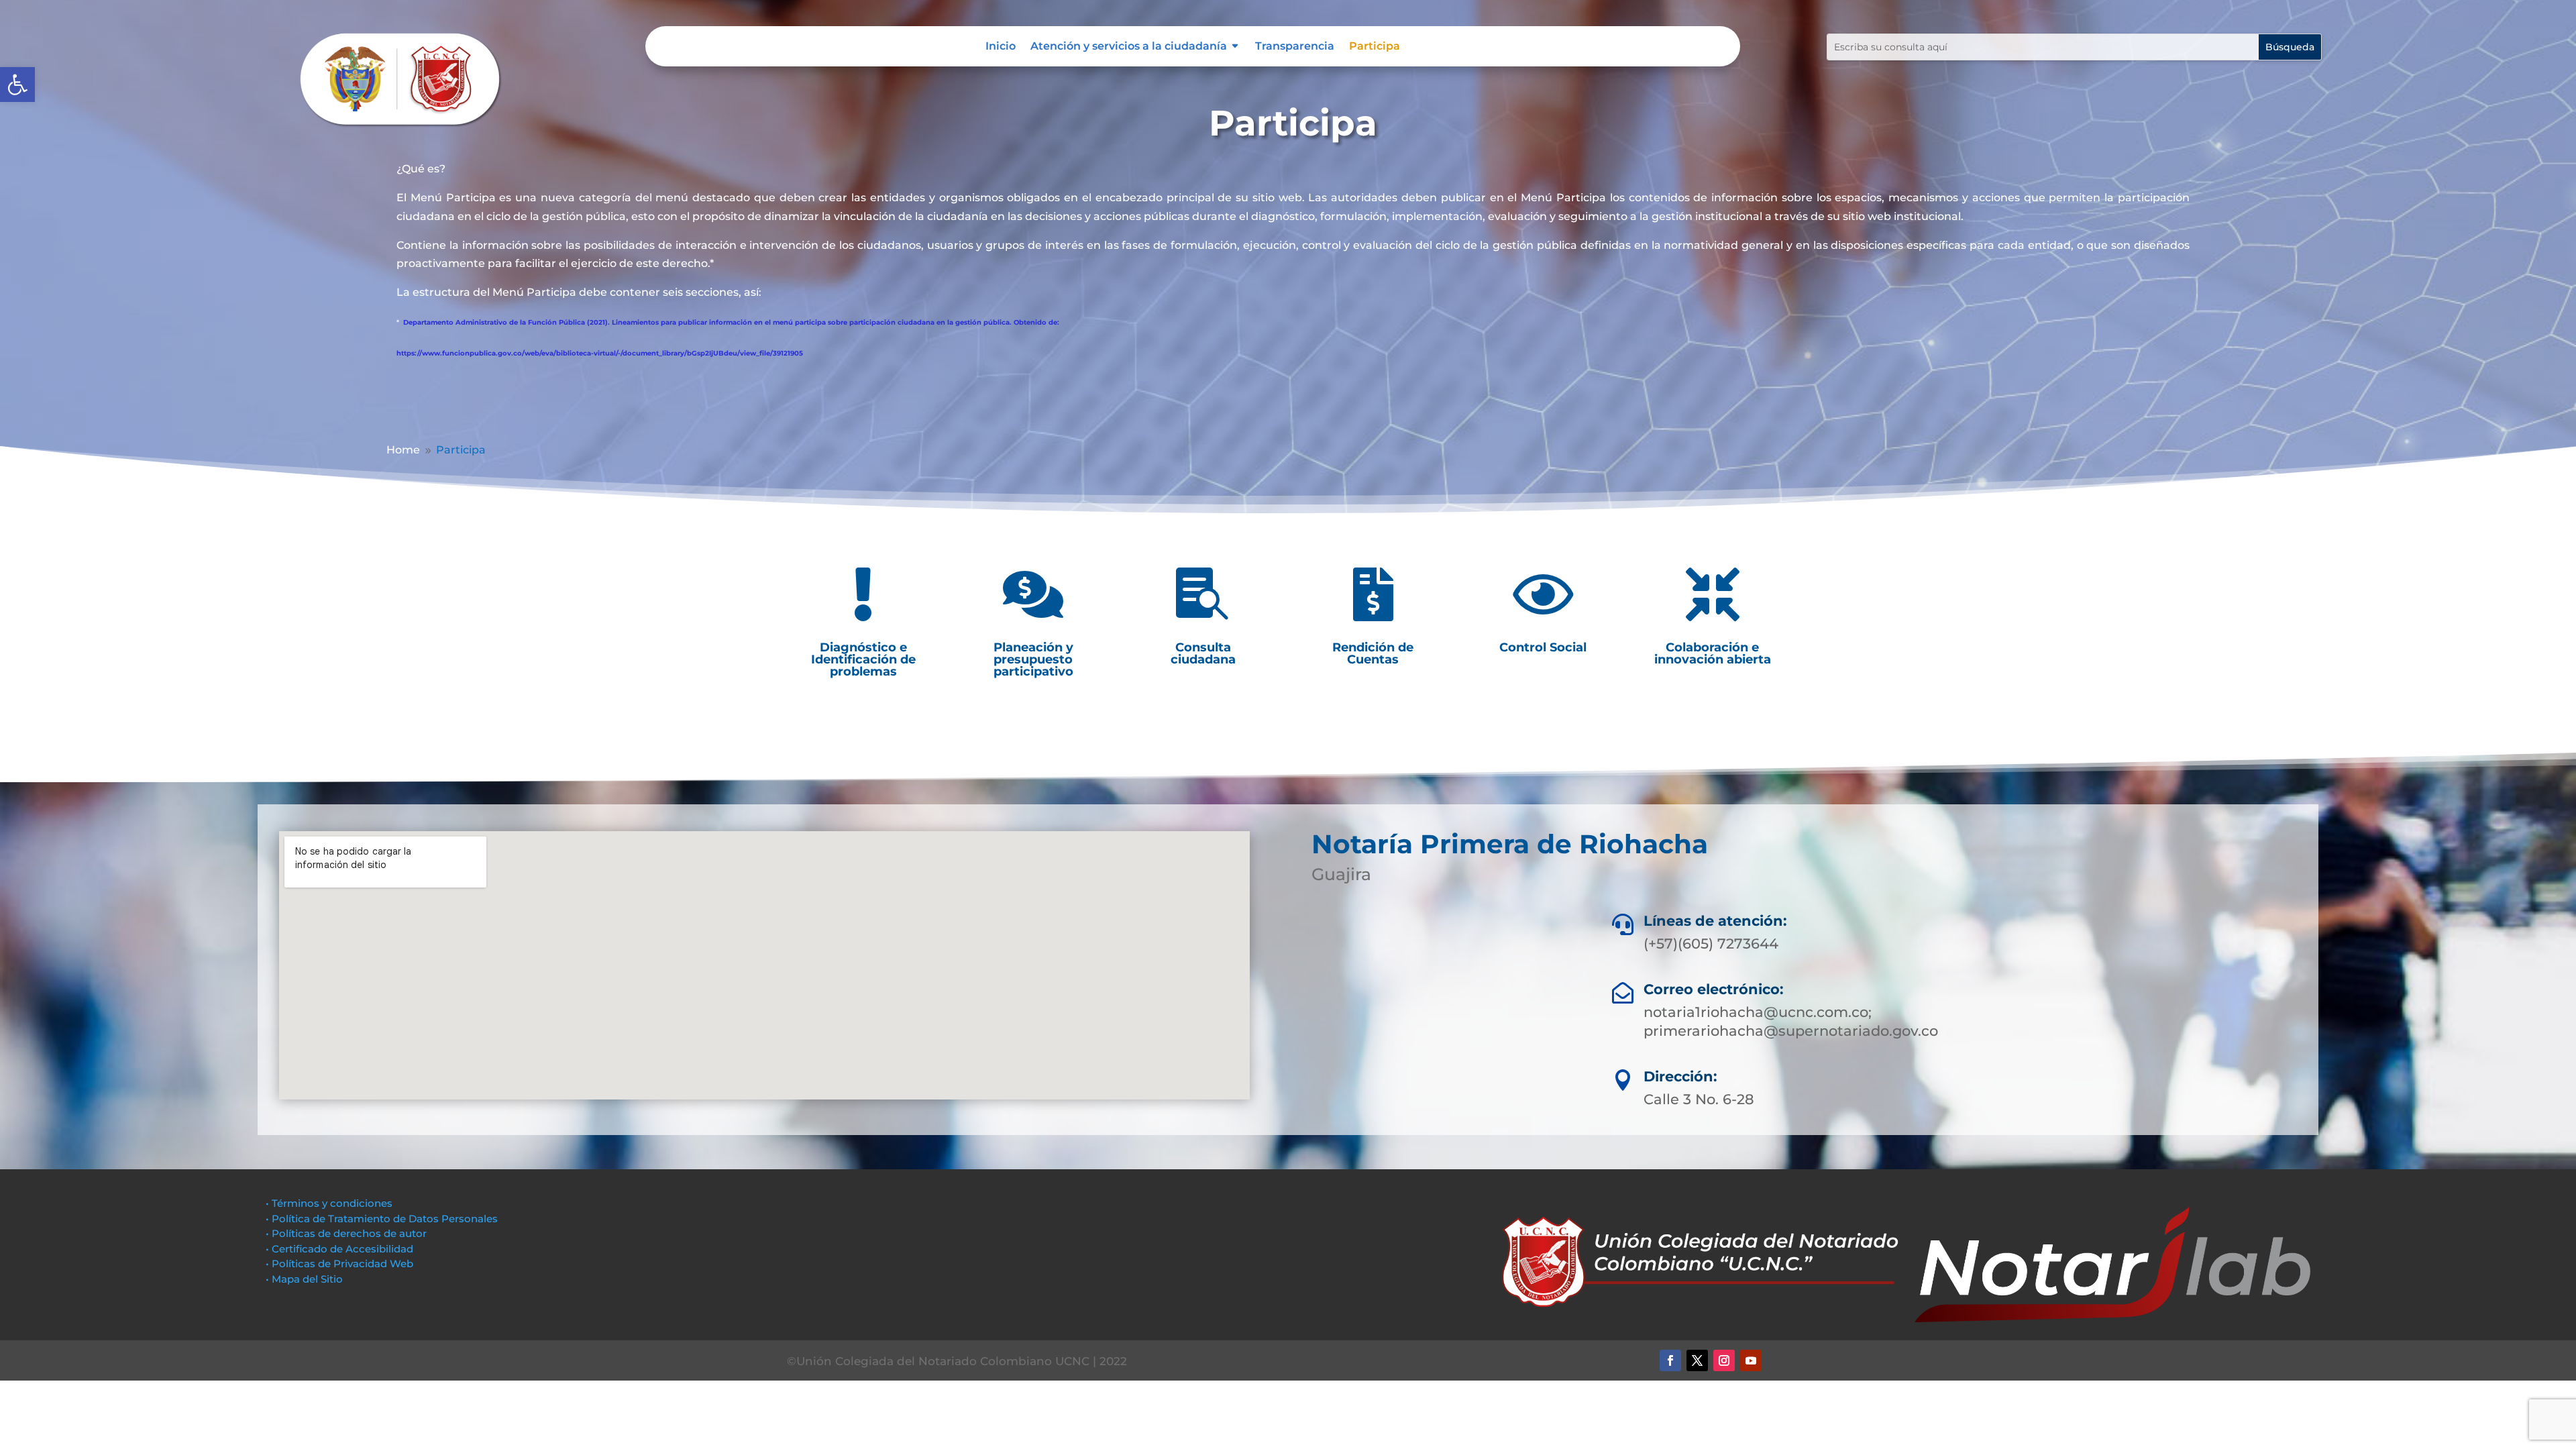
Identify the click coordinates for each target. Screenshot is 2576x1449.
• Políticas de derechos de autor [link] (346, 1233)
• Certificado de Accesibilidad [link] (339, 1249)
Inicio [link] (1001, 47)
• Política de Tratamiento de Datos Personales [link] (382, 1219)
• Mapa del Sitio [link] (306, 1279)
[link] (17, 85)
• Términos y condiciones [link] (329, 1203)
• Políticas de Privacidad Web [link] (339, 1264)
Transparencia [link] (1295, 47)
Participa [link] (1375, 47)
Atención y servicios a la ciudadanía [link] (1129, 47)
